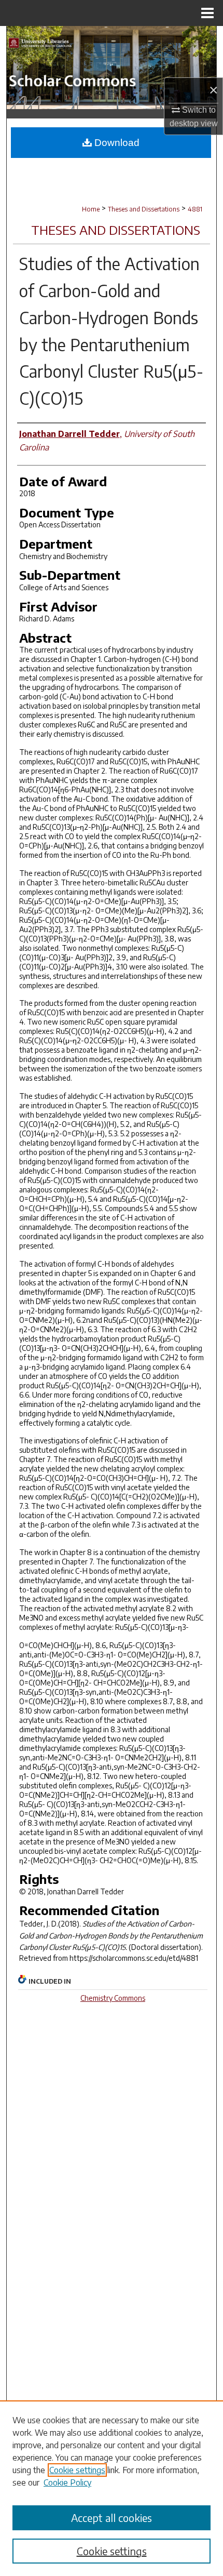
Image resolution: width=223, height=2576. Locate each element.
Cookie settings (77, 2470)
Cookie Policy (67, 2482)
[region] (112, 2488)
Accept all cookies (112, 2518)
